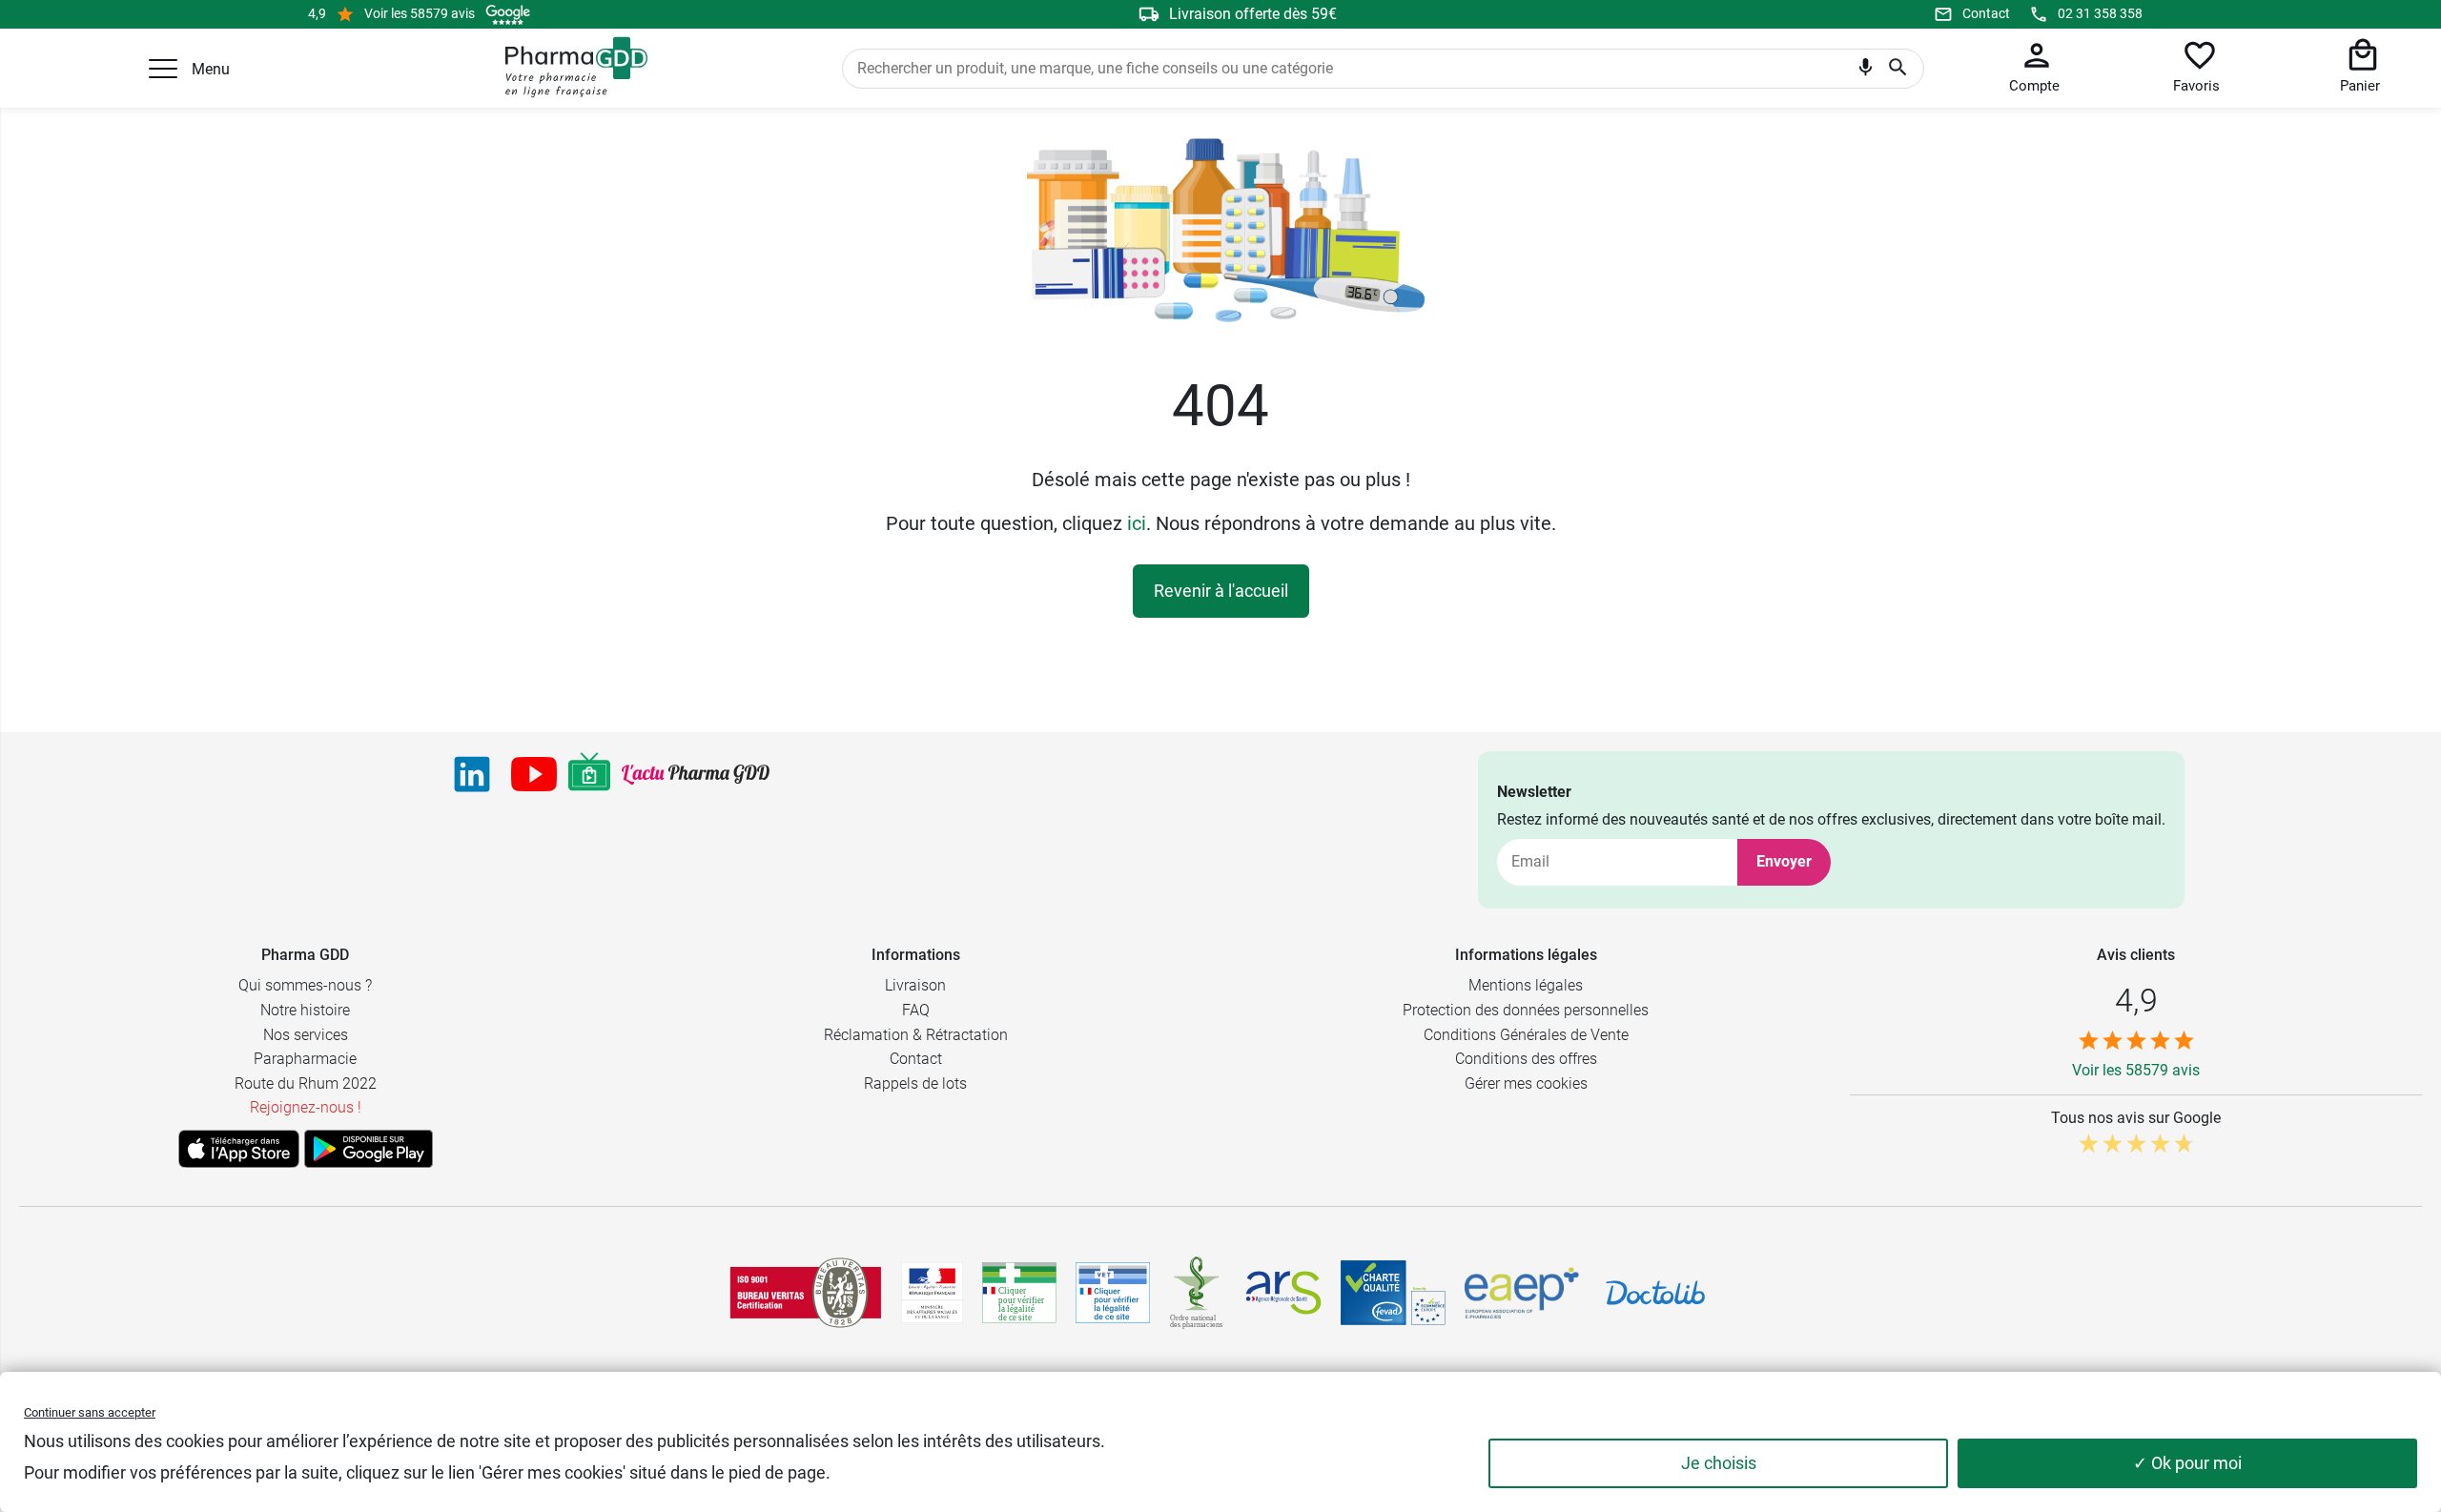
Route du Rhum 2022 (306, 1083)
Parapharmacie (305, 1059)
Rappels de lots (915, 1083)
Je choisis (1719, 1463)
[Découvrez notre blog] (696, 775)
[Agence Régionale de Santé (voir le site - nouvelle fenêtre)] (1283, 1293)
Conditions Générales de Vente (1526, 1035)
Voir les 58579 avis (420, 13)
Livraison (915, 985)
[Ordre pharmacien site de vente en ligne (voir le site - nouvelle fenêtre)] (1019, 1293)
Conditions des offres (1526, 1059)
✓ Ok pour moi (2187, 1463)
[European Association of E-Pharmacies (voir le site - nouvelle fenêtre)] (1522, 1293)
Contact (1986, 13)
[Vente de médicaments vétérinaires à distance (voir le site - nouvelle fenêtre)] (1113, 1293)
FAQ (916, 1010)
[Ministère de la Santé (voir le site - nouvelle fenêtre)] (932, 1293)
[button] (163, 69)
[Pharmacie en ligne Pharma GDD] (570, 68)
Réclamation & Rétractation (916, 1035)
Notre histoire (305, 1010)
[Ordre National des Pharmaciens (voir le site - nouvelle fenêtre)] (1198, 1293)
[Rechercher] (1898, 69)
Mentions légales (1526, 985)
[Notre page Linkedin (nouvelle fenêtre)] (472, 774)
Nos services (306, 1035)
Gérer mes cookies (1526, 1083)
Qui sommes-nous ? (305, 985)
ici (1137, 523)
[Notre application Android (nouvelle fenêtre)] (369, 1149)
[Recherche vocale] (1866, 72)
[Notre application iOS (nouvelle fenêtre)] (239, 1149)
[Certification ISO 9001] (806, 1293)
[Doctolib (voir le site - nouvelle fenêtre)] (1655, 1293)
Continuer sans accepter (90, 1412)
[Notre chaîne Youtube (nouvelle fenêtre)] (534, 774)
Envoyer (1784, 861)
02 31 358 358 (2100, 13)
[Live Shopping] (589, 774)
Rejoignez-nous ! (306, 1107)
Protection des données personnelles (1526, 1010)
